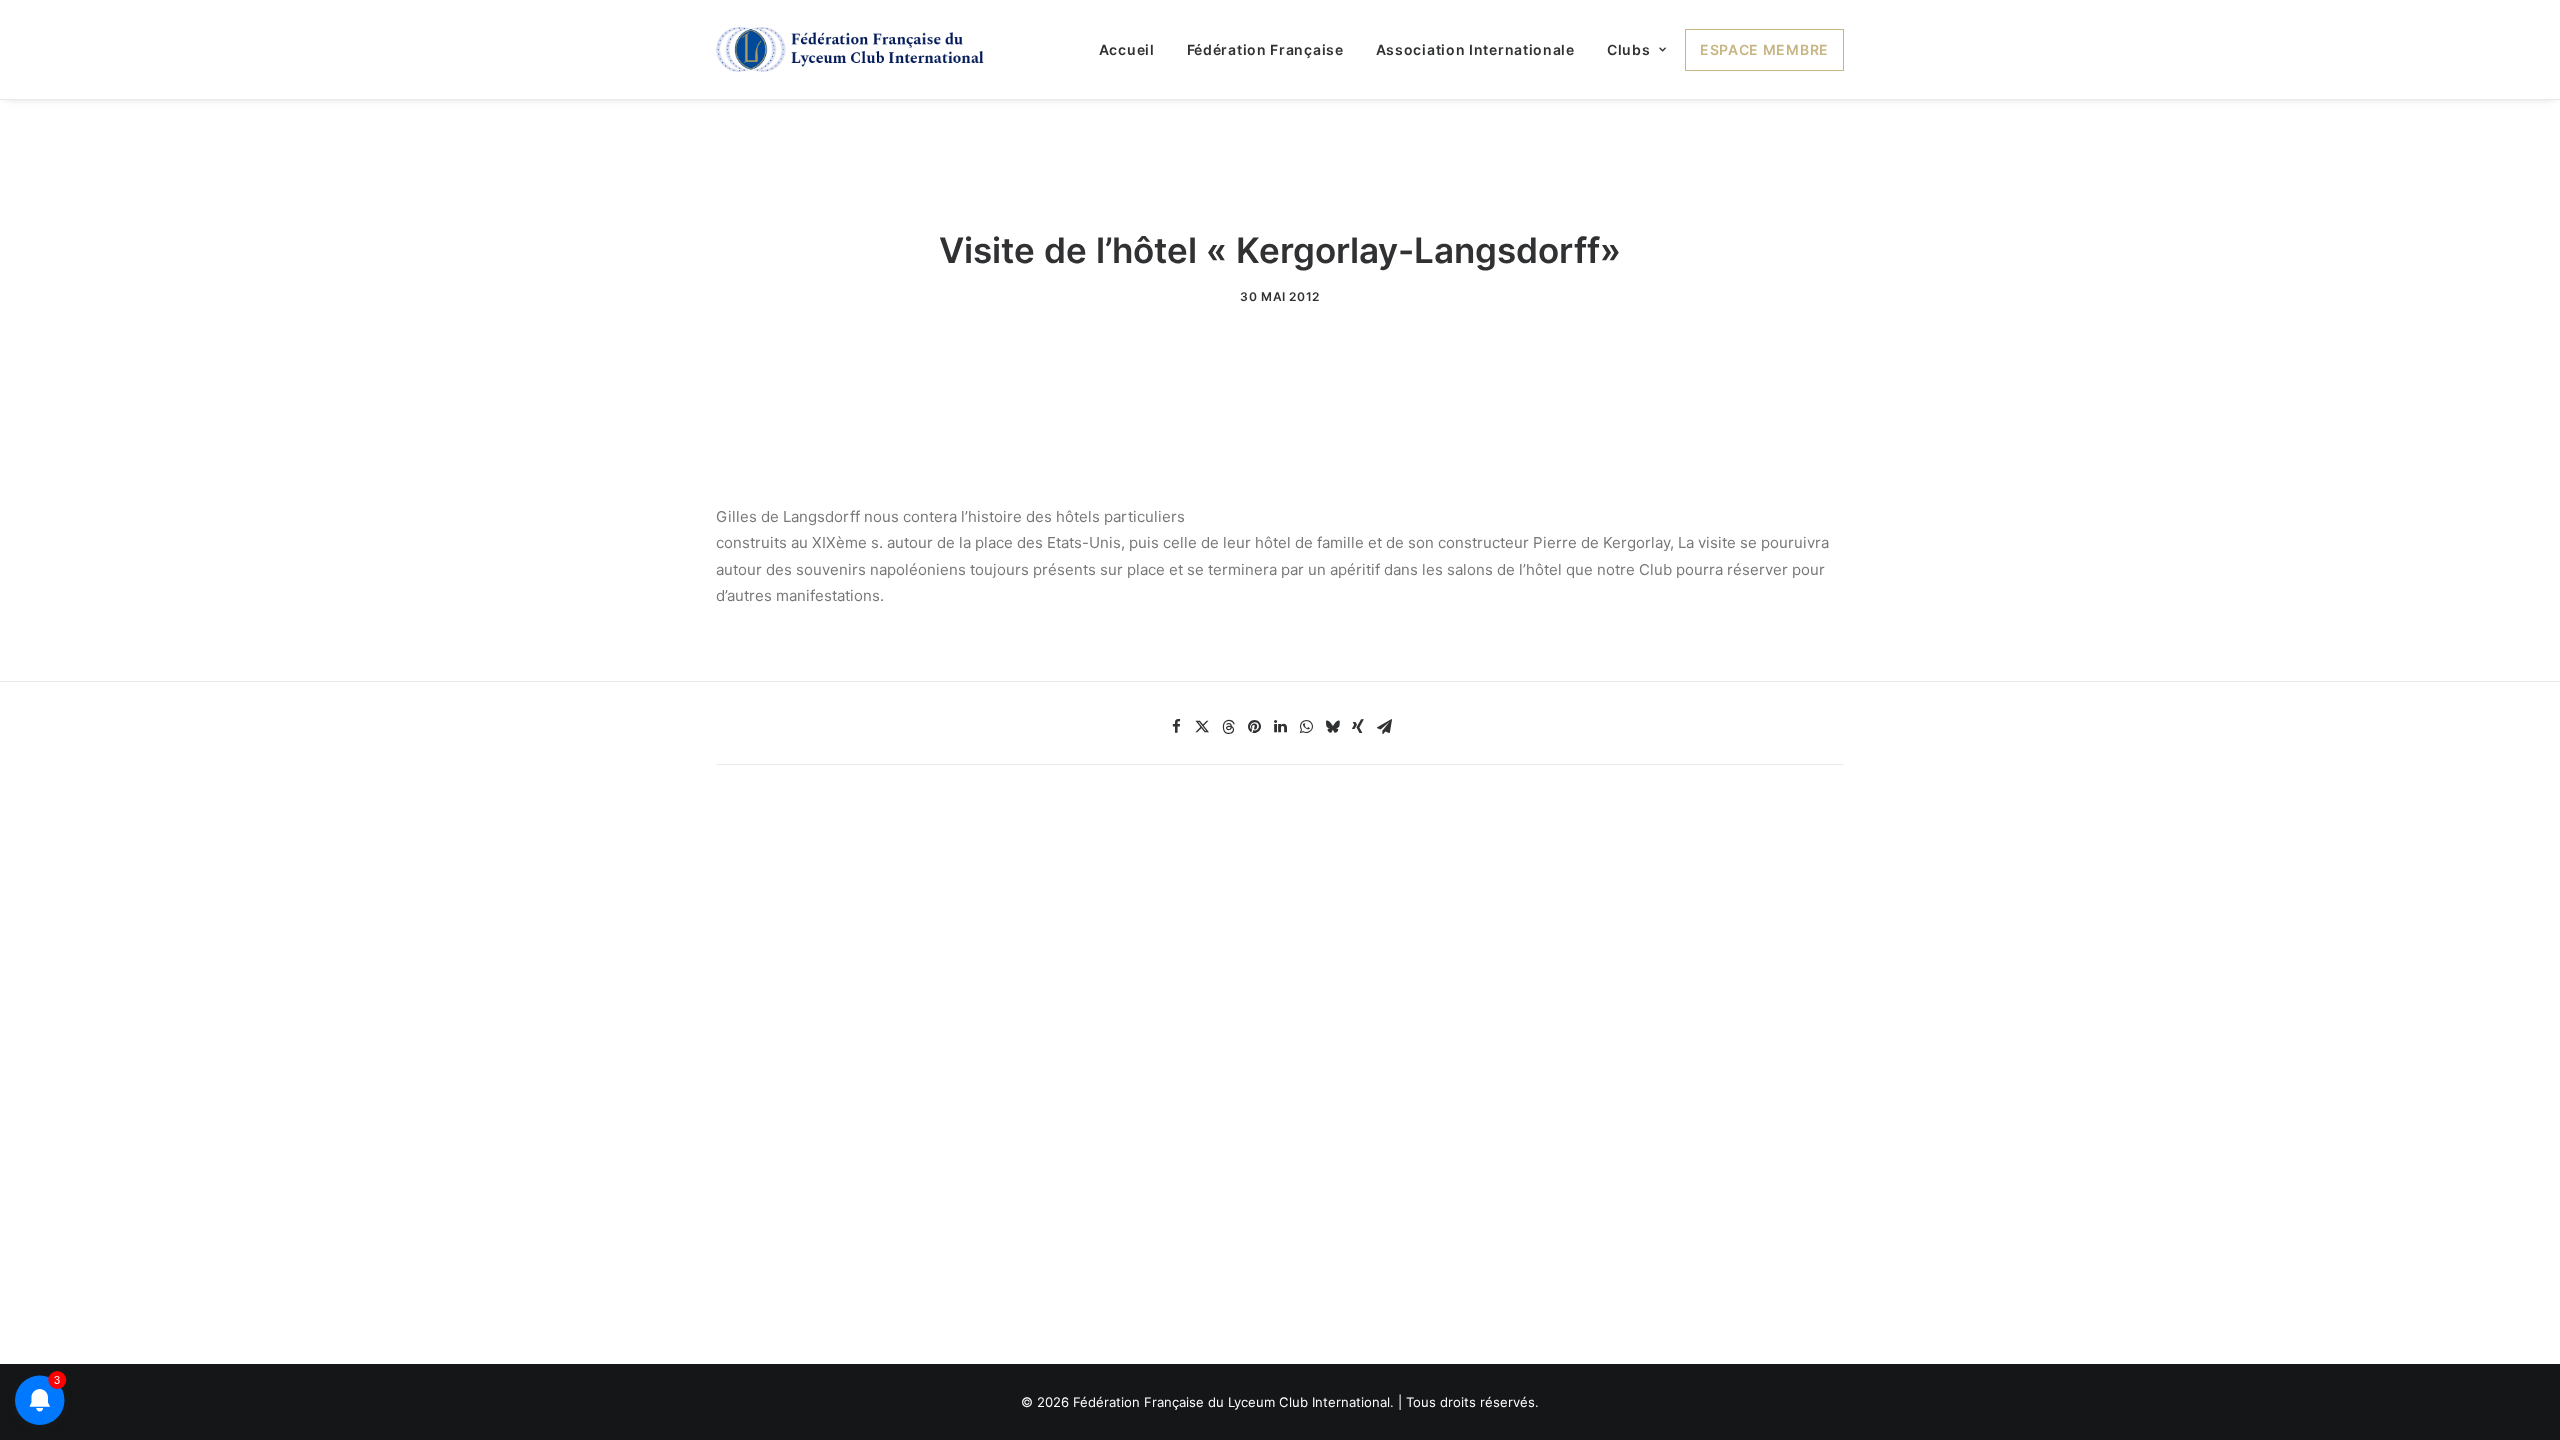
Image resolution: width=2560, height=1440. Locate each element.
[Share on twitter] (1202, 727)
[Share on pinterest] (1254, 727)
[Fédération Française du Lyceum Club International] (856, 49)
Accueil (1127, 49)
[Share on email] (1384, 727)
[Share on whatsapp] (1306, 727)
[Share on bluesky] (1332, 727)
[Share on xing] (1358, 727)
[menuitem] (1134, 49)
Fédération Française (1265, 49)
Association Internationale (1475, 49)
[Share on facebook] (1176, 727)
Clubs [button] (1629, 49)
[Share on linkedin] (1280, 727)
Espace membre (1764, 49)
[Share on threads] (1228, 727)
